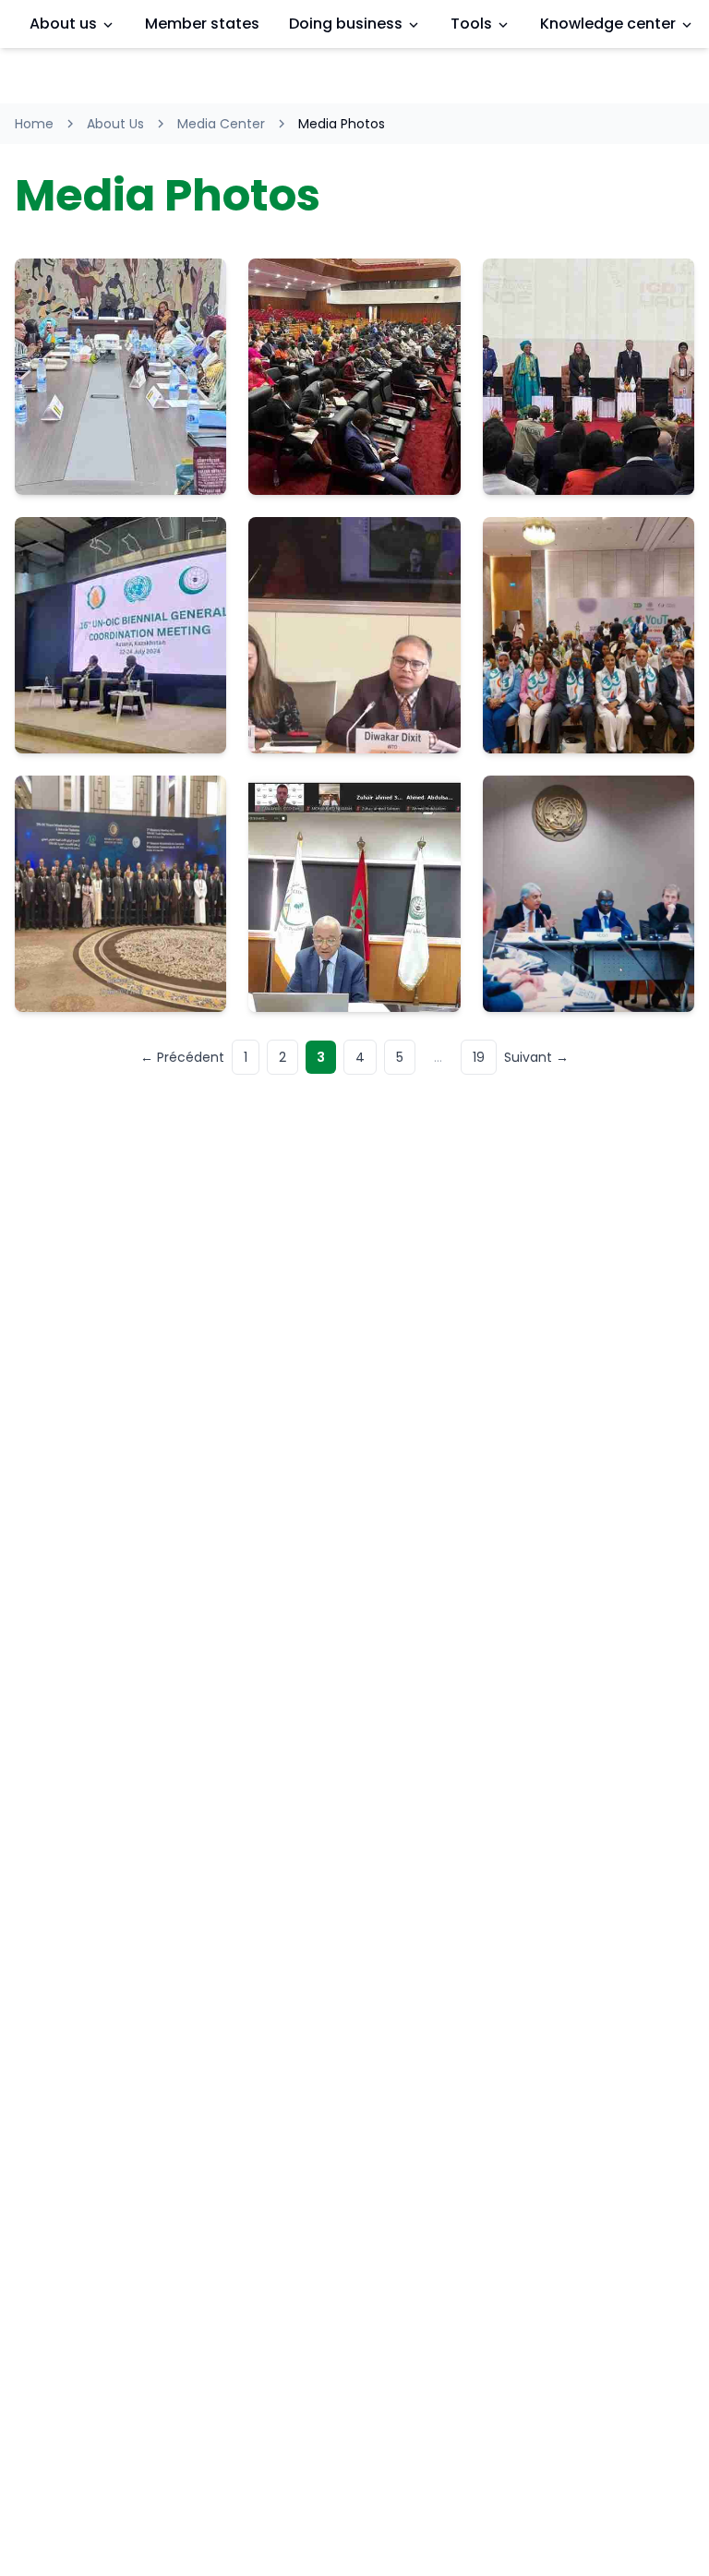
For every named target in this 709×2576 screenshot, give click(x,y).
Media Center (221, 124)
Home (34, 124)
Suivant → (536, 1057)
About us (63, 24)
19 (479, 1057)
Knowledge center (608, 24)
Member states (202, 24)
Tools (471, 24)
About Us (115, 124)
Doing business (346, 24)
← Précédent (182, 1057)
